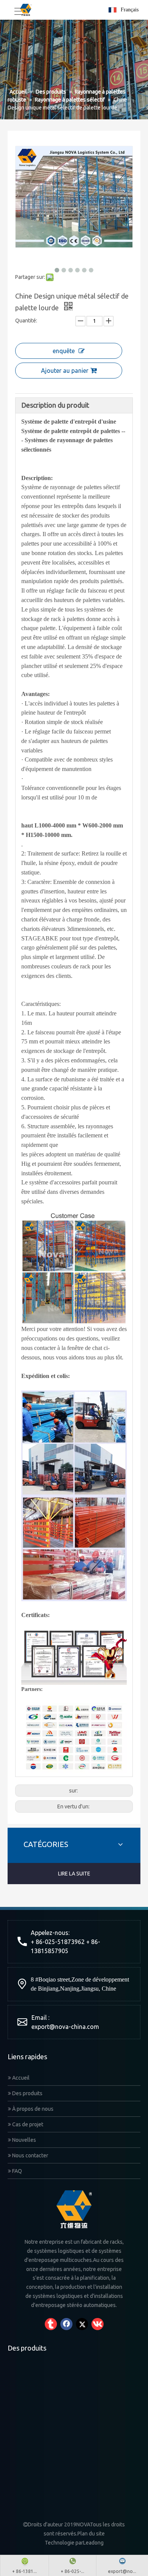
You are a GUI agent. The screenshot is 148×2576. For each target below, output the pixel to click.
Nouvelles (24, 2140)
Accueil (20, 2078)
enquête (64, 351)
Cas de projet (27, 2124)
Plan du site (91, 2534)
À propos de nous (32, 2109)
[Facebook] (66, 2324)
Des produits (27, 2093)
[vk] (98, 2324)
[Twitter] (82, 2324)
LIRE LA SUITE (74, 1874)
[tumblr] (51, 2324)
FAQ (17, 2171)
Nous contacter (30, 2155)
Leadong (93, 2543)
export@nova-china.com (65, 2027)
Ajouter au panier (65, 371)
